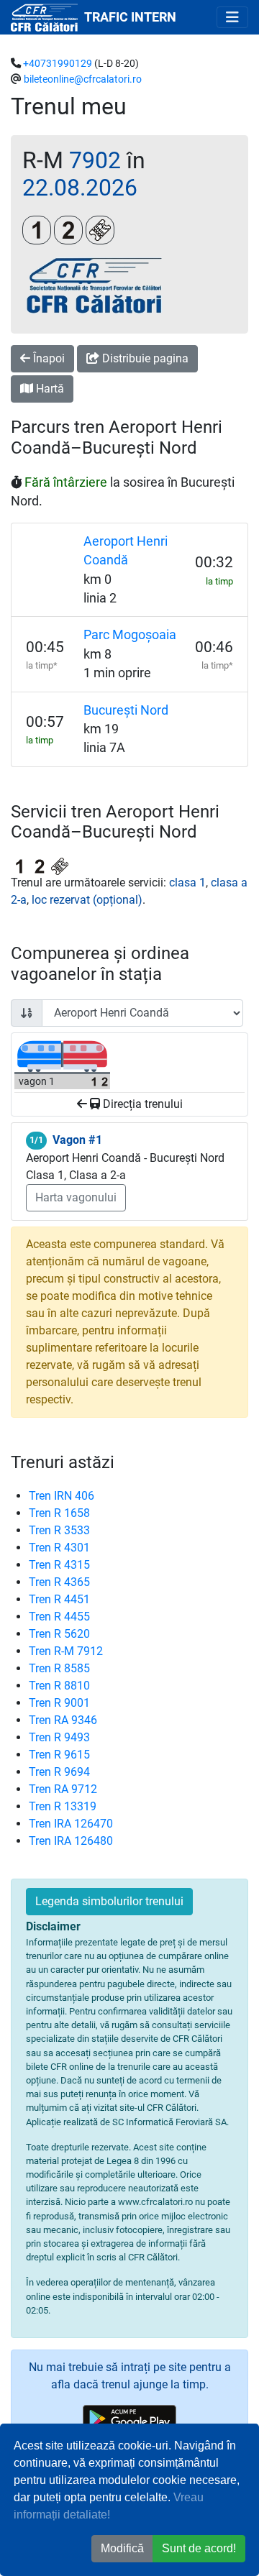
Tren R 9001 (59, 1703)
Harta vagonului (76, 1197)
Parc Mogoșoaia (130, 635)
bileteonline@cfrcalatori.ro (83, 79)
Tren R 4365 (59, 1582)
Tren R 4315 (59, 1565)
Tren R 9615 (59, 1755)
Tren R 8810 (59, 1686)
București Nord (126, 710)
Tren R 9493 (59, 1737)
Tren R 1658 (59, 1513)
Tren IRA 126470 (71, 1824)
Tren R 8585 (59, 1668)
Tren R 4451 (59, 1599)
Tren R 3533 (59, 1530)
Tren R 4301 (59, 1548)
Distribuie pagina (144, 358)
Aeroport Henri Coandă (126, 551)
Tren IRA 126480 (71, 1841)
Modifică (122, 2548)
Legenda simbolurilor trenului (109, 1901)
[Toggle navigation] (232, 17)
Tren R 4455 (59, 1617)
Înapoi (47, 358)
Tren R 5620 (59, 1634)
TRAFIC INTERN (130, 17)
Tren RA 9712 (63, 1789)
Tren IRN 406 (62, 1496)
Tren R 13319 (63, 1806)
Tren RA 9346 (63, 1720)
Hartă (49, 389)
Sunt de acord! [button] (199, 2548)
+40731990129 (58, 64)
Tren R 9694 (59, 1772)
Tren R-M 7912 (66, 1651)
